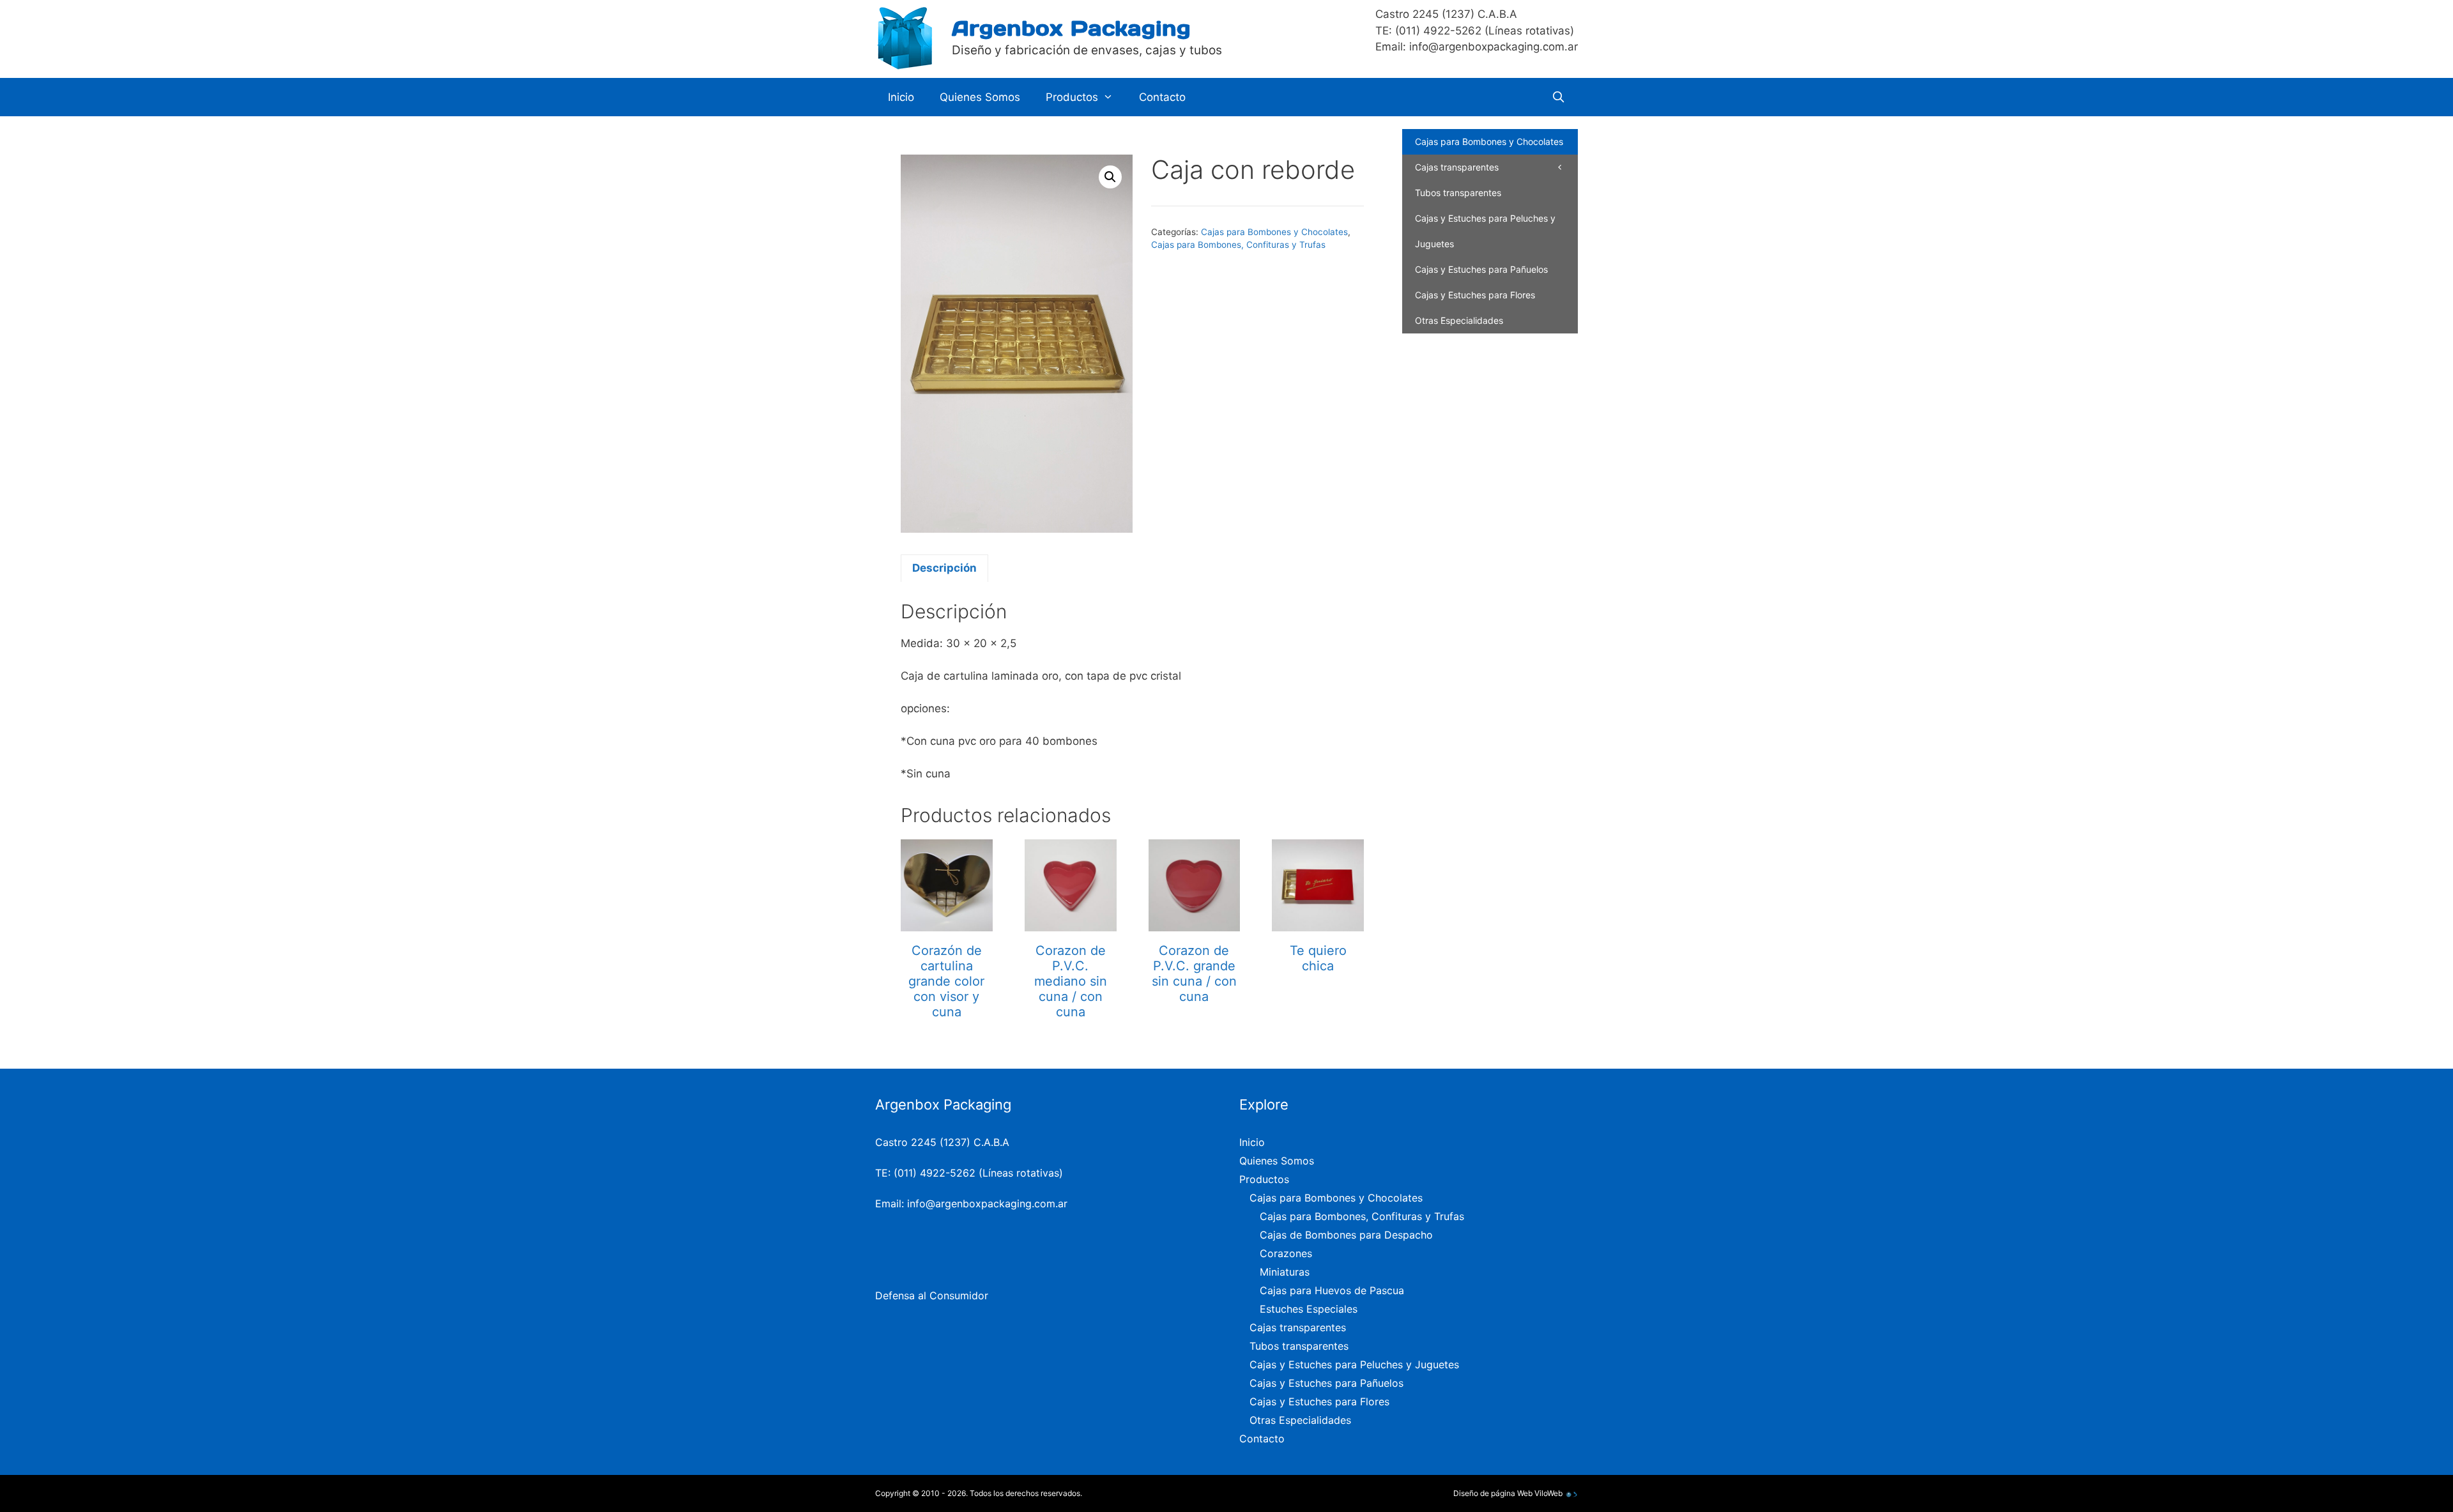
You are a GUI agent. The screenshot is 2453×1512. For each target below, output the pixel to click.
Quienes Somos (980, 97)
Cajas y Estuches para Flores (1475, 295)
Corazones (1286, 1253)
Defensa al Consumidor (932, 1295)
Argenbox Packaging (1071, 28)
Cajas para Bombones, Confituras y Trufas (1238, 245)
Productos (1072, 97)
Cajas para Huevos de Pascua (1332, 1290)
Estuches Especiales (1309, 1309)
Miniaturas (1285, 1272)
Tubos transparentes (1458, 193)
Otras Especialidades (1459, 320)
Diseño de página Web (1493, 1493)
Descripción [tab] (944, 568)
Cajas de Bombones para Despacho (1346, 1235)
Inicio (901, 97)
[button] (1110, 177)
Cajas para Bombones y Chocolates (1274, 232)
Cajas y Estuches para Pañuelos (1481, 269)
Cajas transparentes (1457, 167)
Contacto (1162, 97)
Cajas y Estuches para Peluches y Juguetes (1485, 231)
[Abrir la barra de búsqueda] (1558, 97)
